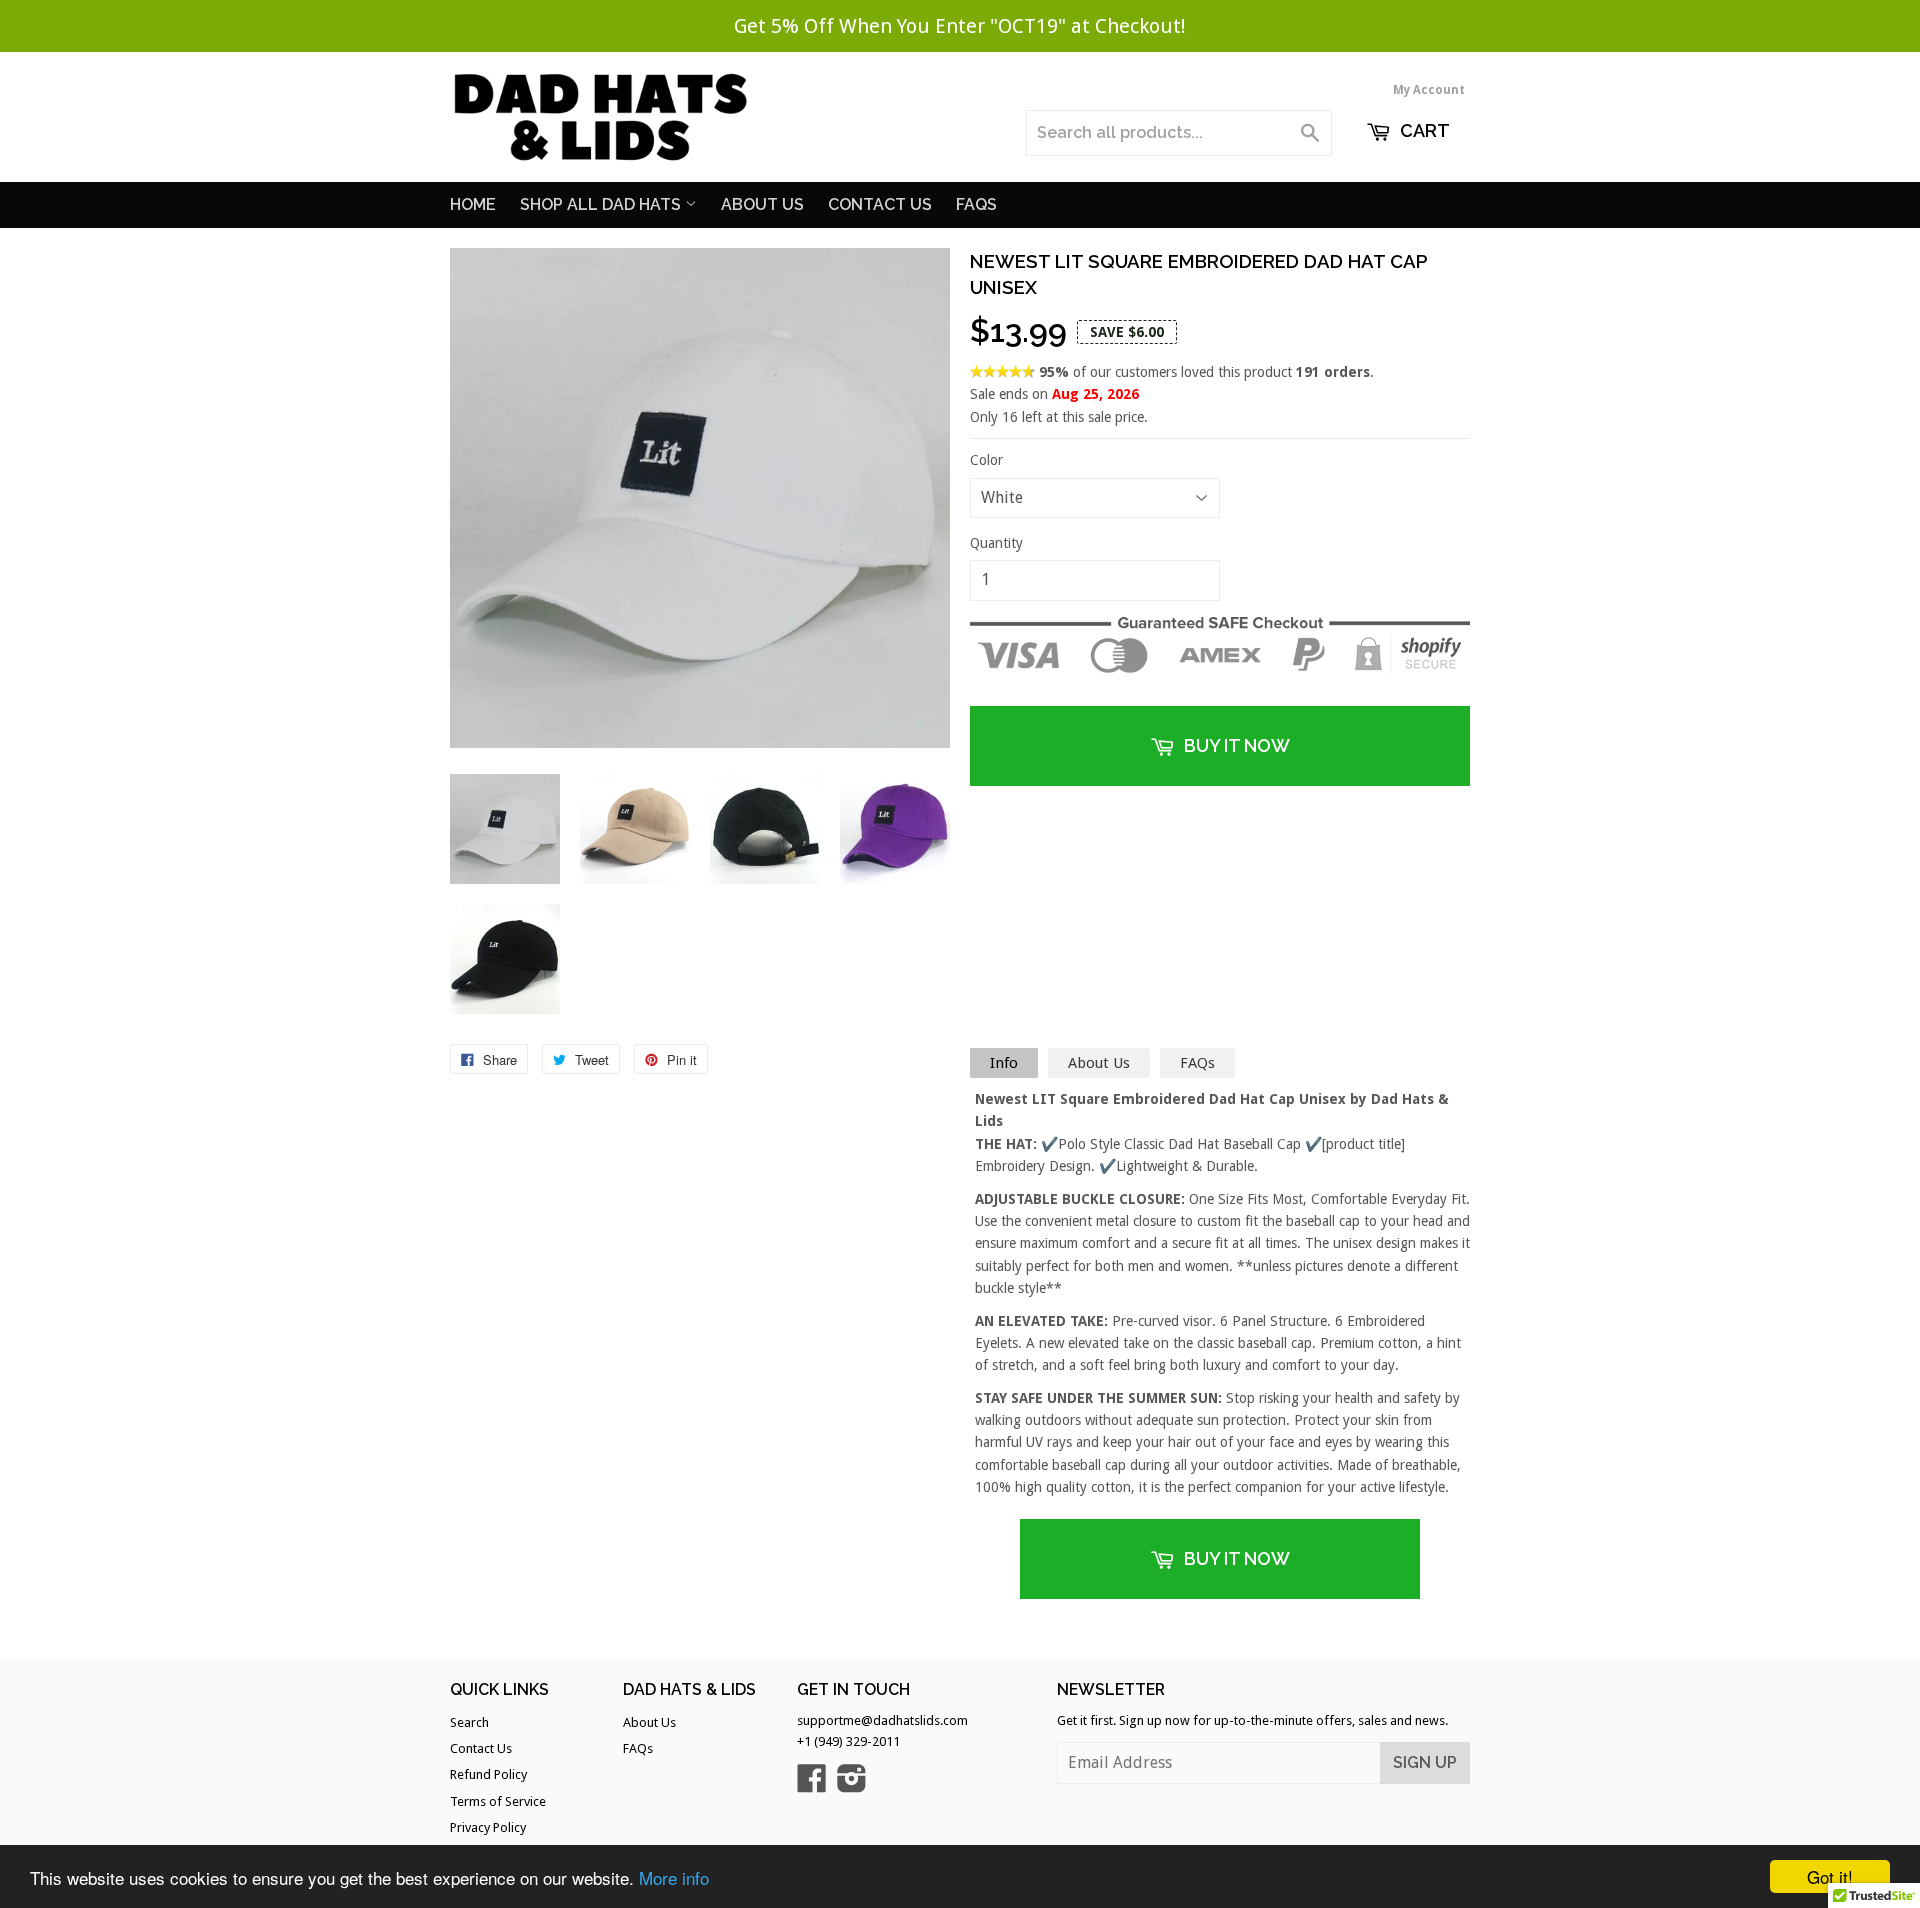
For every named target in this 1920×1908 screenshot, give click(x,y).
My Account (1429, 90)
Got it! (1830, 1876)
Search (469, 1722)
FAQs (1197, 1063)
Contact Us (880, 204)
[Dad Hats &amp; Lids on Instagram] (852, 1785)
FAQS (976, 204)
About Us (762, 204)
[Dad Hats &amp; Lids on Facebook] (812, 1785)
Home (473, 204)
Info (1004, 1063)
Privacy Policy (488, 1827)
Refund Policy (488, 1774)
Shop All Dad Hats (602, 204)
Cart (1423, 130)
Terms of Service (498, 1801)
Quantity (996, 543)
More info (674, 1877)
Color (986, 460)
